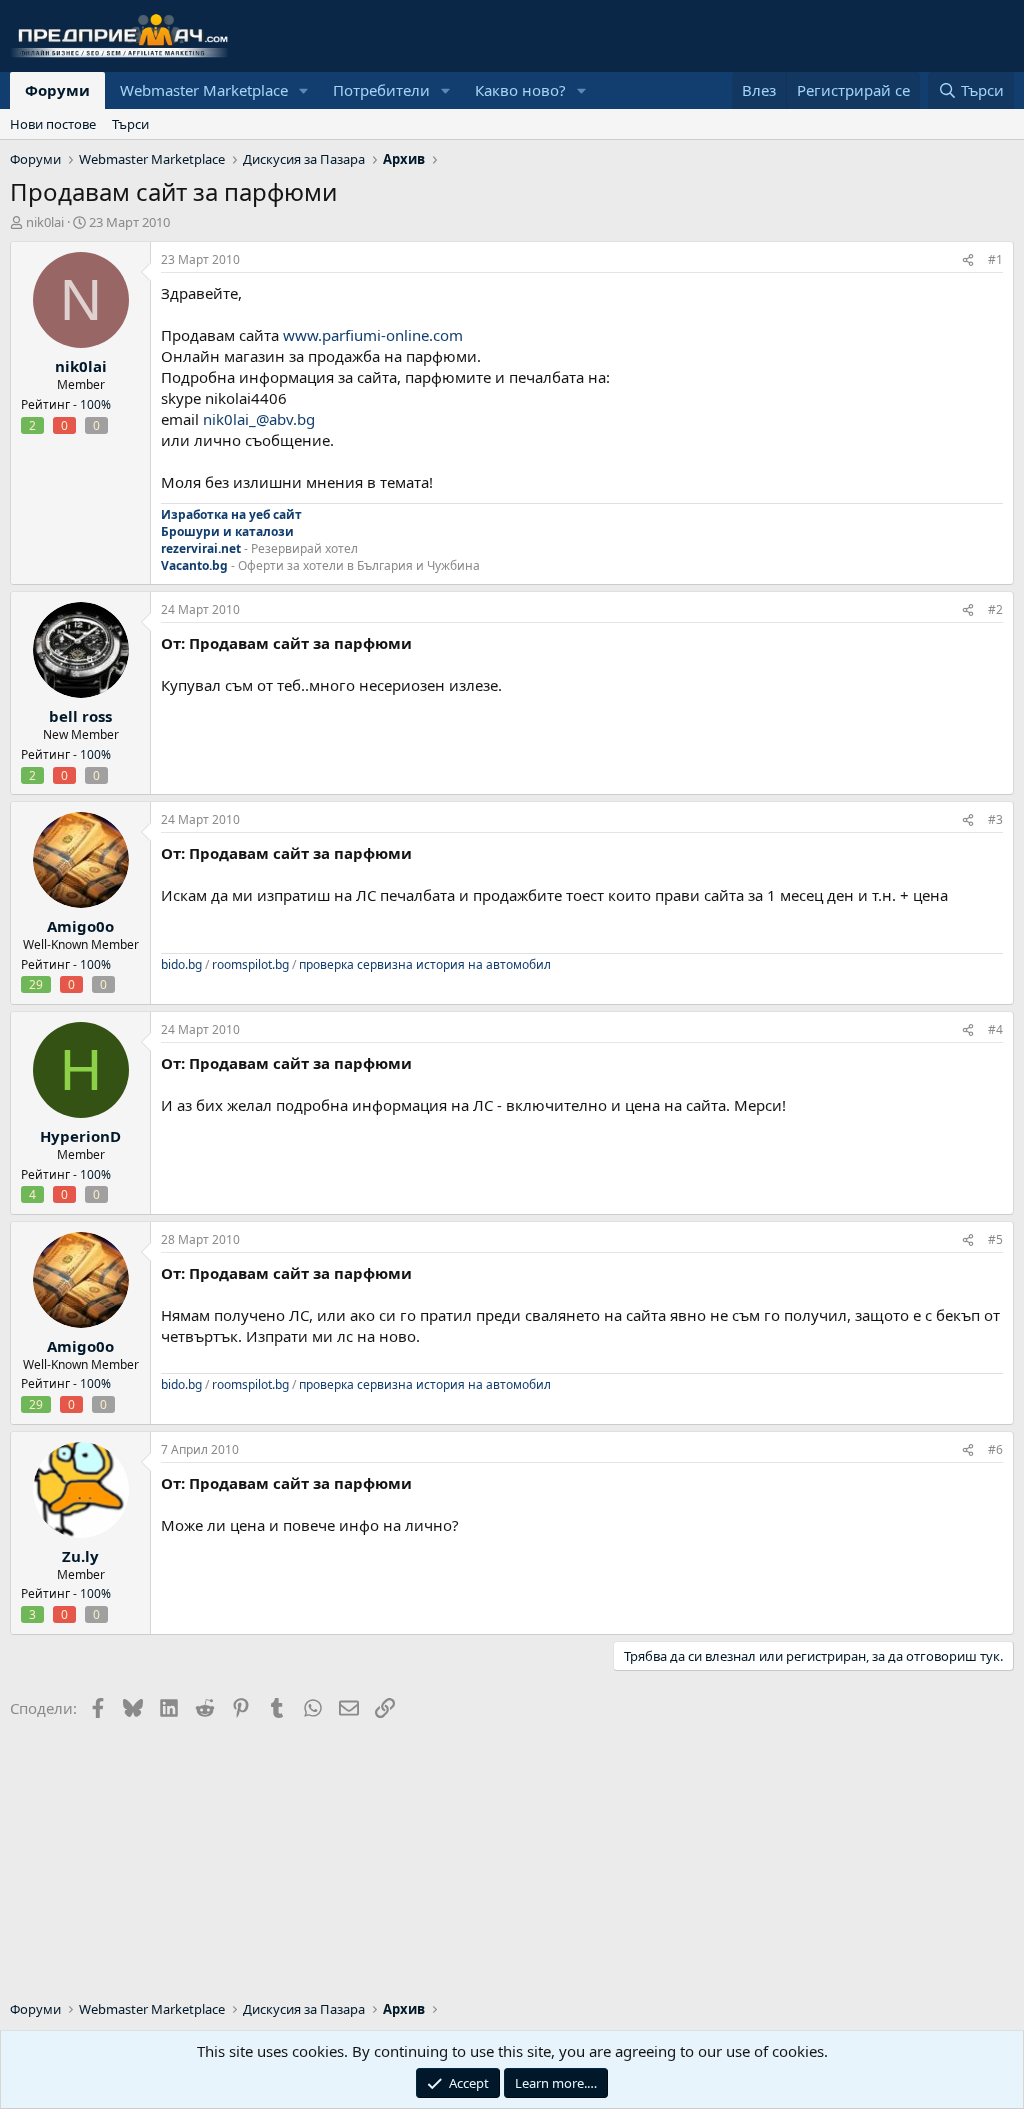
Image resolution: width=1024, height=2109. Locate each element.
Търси (130, 124)
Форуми (57, 90)
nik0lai (45, 222)
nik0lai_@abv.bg (259, 419)
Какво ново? (520, 90)
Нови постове (53, 124)
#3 (995, 819)
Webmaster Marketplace (204, 90)
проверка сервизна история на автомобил (425, 964)
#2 (995, 609)
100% (95, 404)
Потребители (381, 90)
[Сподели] (968, 260)
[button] (304, 90)
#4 (995, 1029)
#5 (995, 1239)
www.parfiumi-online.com (373, 335)
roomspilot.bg (250, 964)
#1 (995, 259)
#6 (995, 1449)
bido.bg (181, 964)
